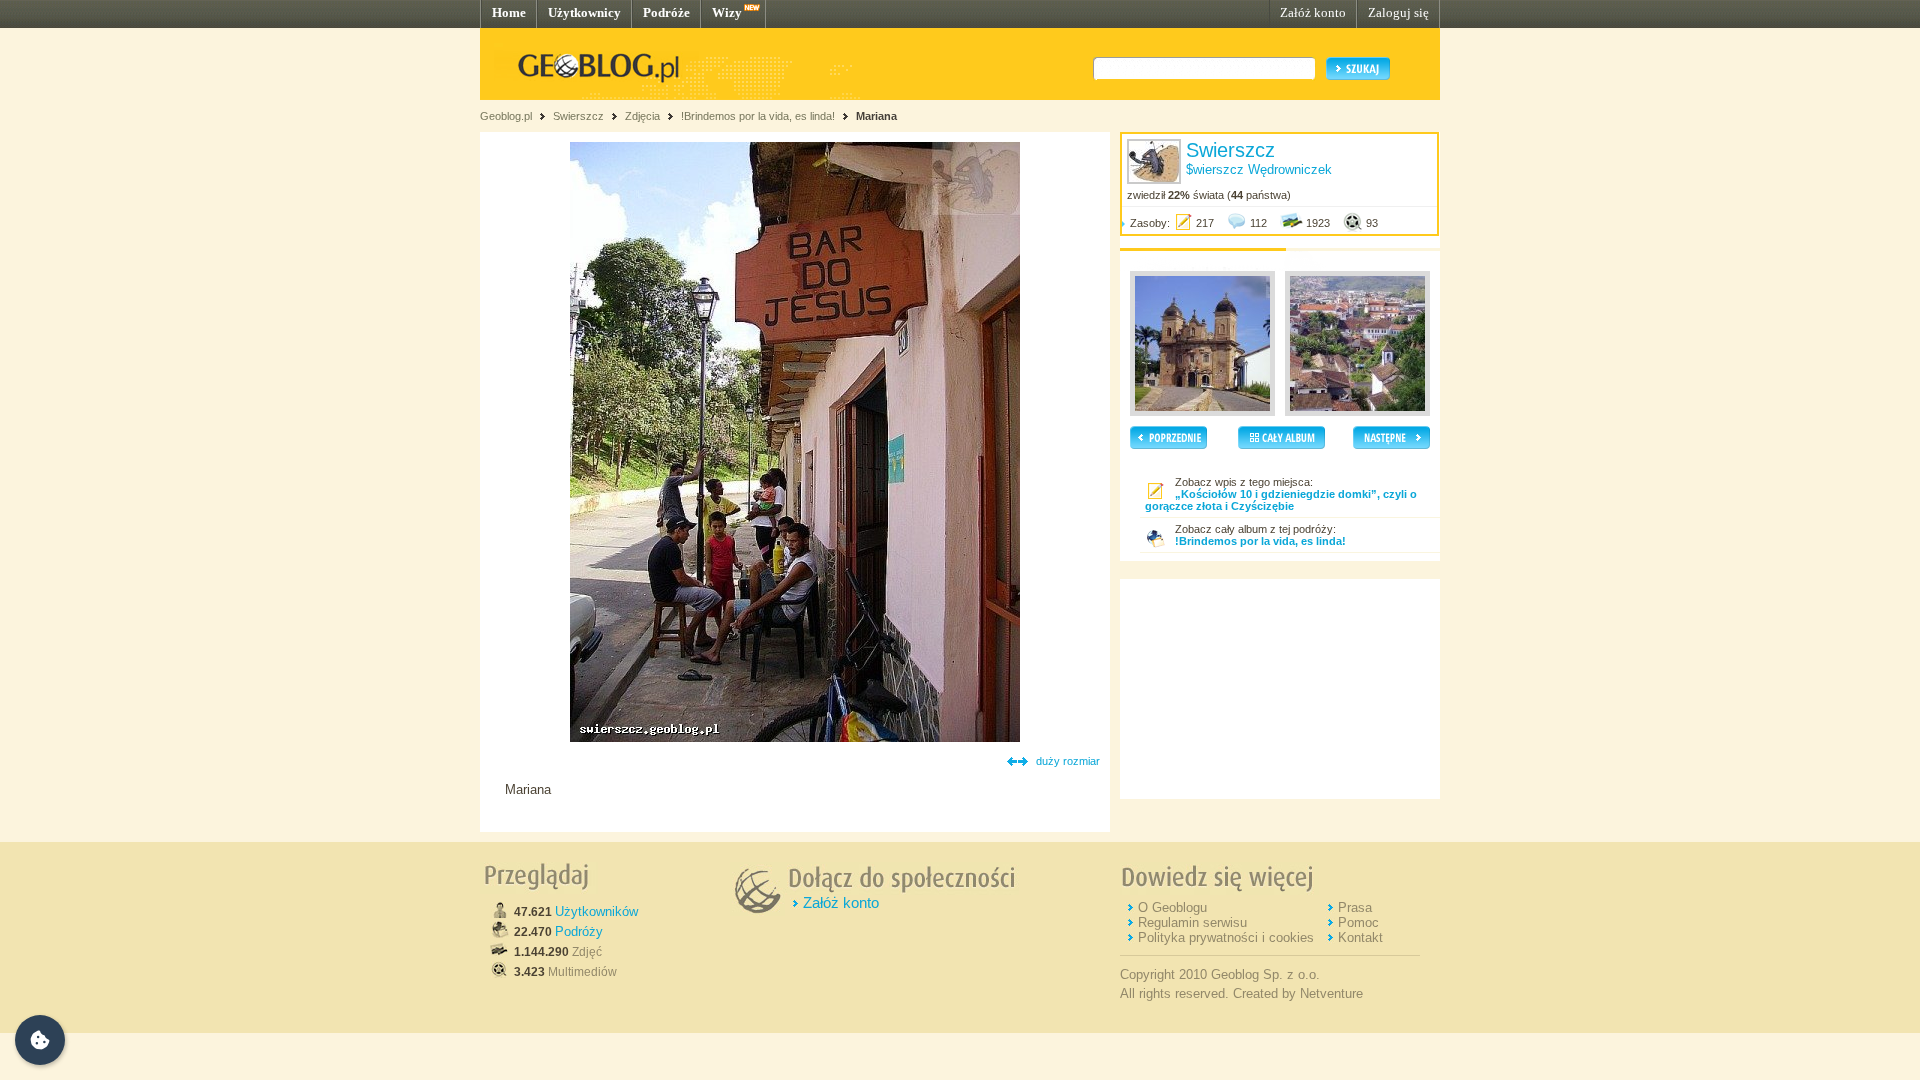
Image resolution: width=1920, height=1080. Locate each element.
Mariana (876, 116)
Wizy (727, 12)
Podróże (666, 12)
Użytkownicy (584, 12)
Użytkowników (596, 911)
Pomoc (1358, 922)
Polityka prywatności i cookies (1226, 937)
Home (509, 12)
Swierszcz (578, 116)
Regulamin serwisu (1192, 922)
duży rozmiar (1068, 761)
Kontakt (1360, 937)
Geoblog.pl (506, 116)
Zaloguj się (1398, 12)
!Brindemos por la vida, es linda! (758, 116)
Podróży (579, 931)
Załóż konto (1313, 12)
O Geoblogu (1172, 907)
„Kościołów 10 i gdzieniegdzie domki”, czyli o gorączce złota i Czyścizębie (1281, 500)
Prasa (1355, 907)
